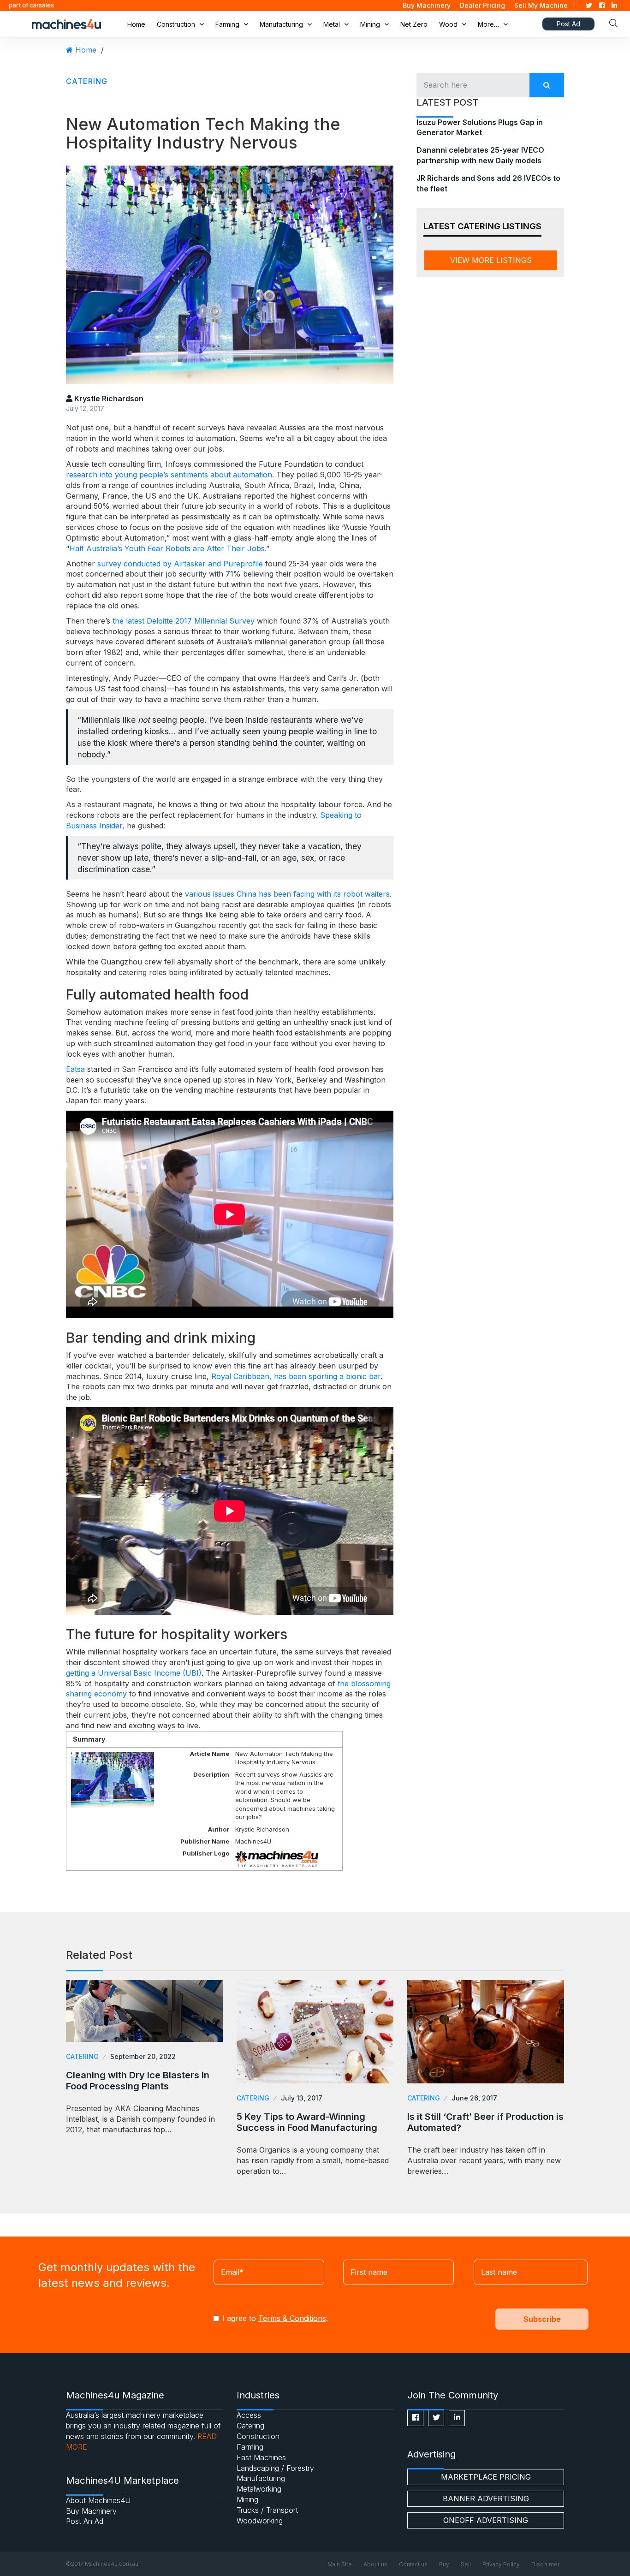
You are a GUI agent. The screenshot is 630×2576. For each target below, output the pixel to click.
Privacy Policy (501, 2564)
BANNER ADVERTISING (486, 2499)
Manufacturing (281, 24)
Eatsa (75, 1069)
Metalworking (259, 2489)
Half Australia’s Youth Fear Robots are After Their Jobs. (168, 548)
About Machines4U (98, 2500)
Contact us (413, 2564)
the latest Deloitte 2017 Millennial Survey (184, 621)
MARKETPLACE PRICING (486, 2477)
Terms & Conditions (292, 2318)
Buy (444, 2564)
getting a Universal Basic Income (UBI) (134, 1673)
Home (136, 24)
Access (249, 2415)
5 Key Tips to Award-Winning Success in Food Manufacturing (307, 2122)
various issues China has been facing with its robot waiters (287, 894)
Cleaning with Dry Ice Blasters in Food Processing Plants (138, 2081)
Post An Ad (85, 2521)
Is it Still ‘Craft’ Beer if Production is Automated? (485, 2122)
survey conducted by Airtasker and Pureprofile (180, 564)
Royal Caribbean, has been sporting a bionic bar (296, 1376)
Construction (176, 24)
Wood (448, 24)
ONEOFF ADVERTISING (486, 2520)
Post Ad (568, 24)
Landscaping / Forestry (275, 2468)
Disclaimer (545, 2564)
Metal (332, 24)
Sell (466, 2564)
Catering (87, 81)
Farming (227, 24)
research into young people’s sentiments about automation (169, 475)
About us (375, 2564)
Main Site (340, 2564)
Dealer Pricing (482, 5)
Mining (370, 24)
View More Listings (491, 260)
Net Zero (414, 24)
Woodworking (260, 2521)
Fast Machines (261, 2457)
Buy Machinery (427, 5)
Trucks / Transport (267, 2510)
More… (488, 24)
